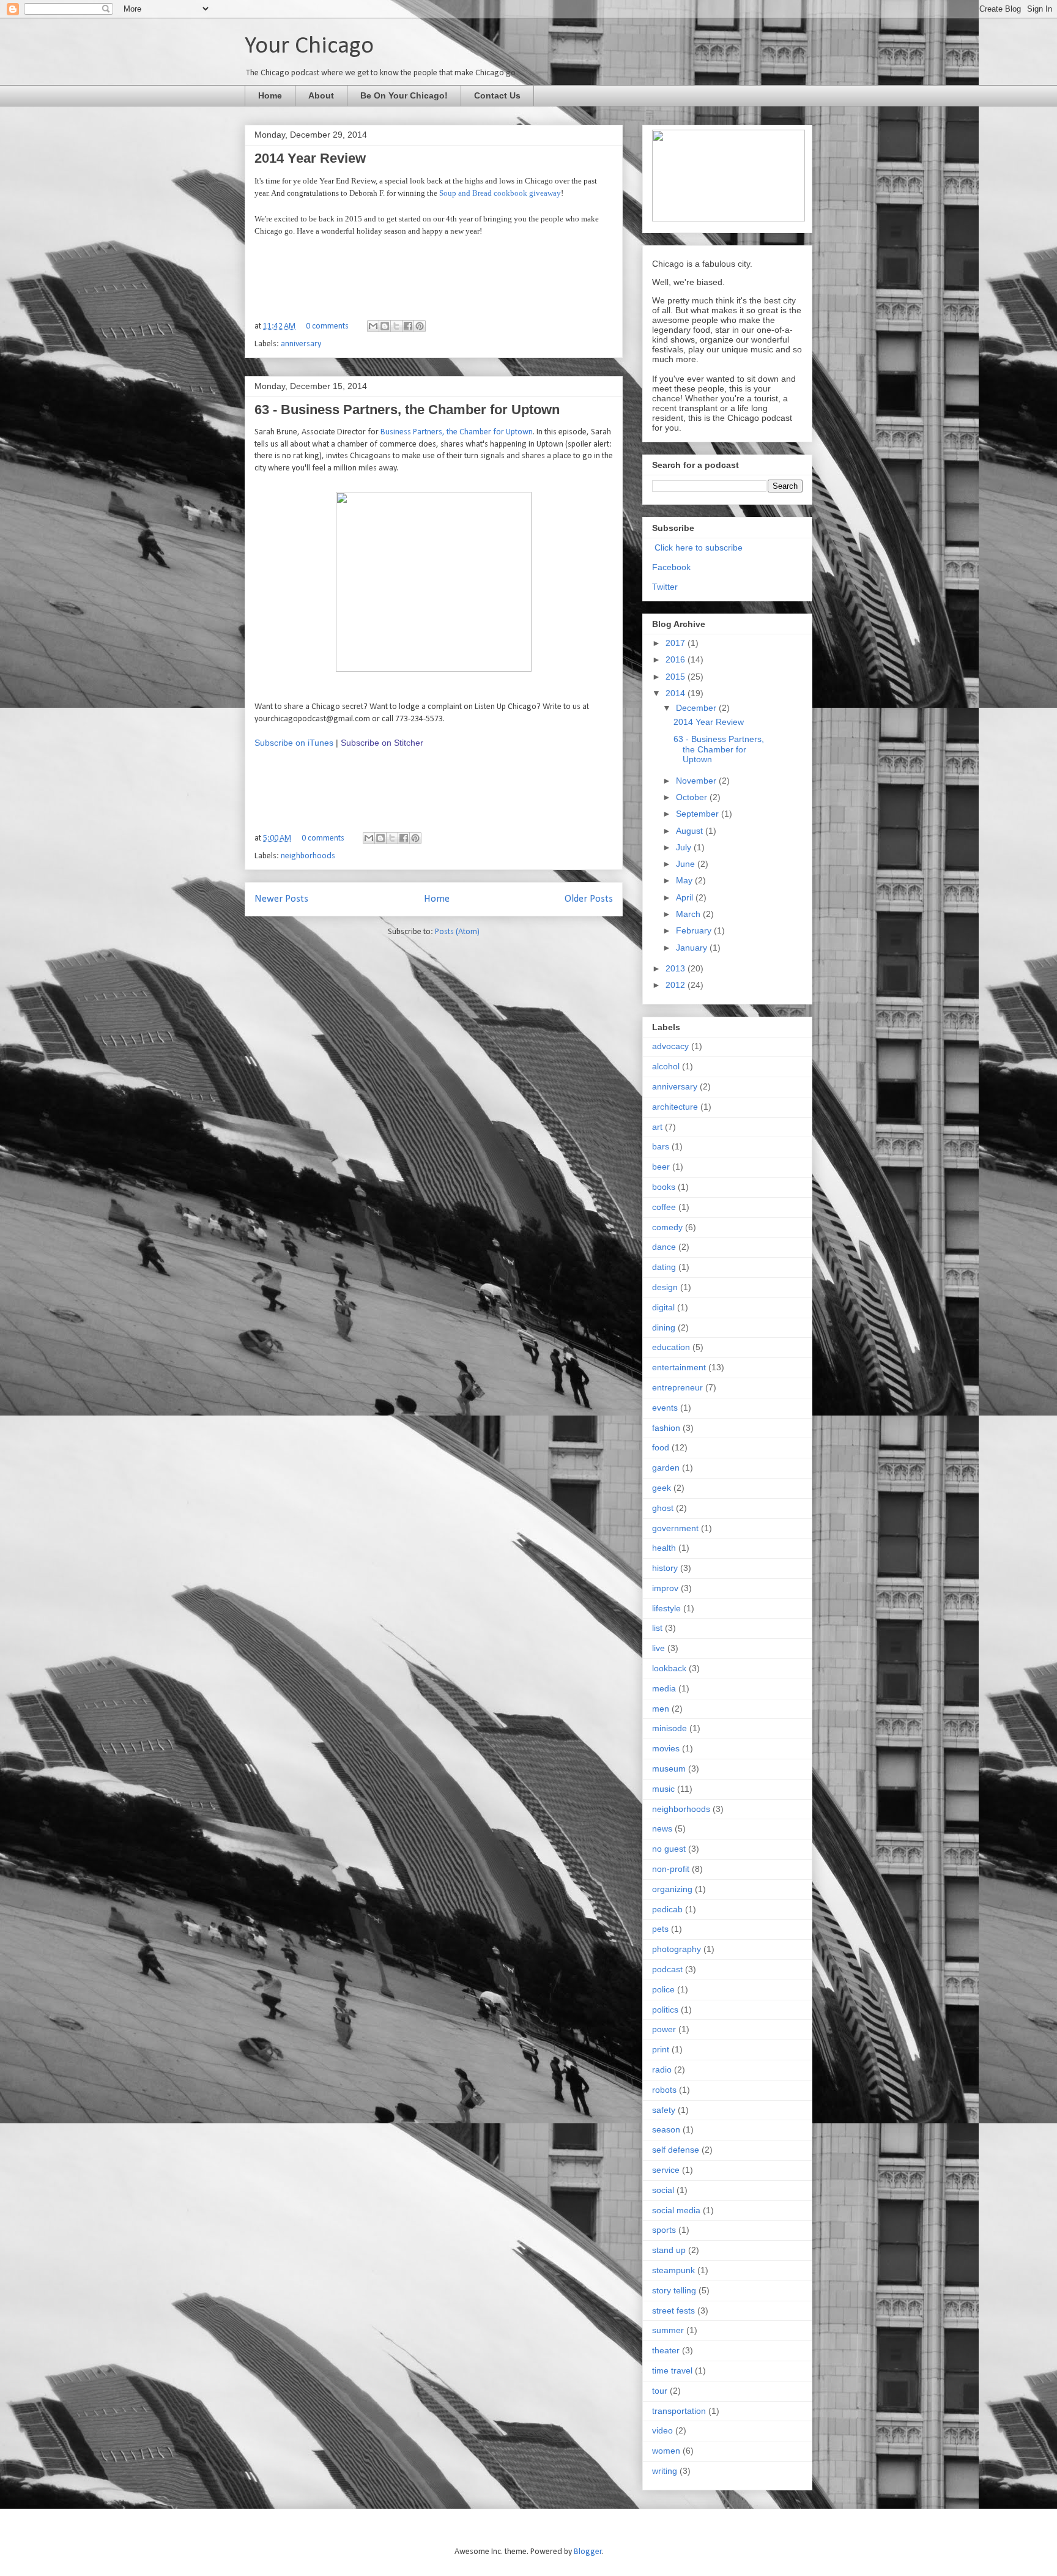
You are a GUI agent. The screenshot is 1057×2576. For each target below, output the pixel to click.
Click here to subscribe (699, 547)
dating (664, 1267)
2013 (677, 968)
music (663, 1789)
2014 (677, 693)
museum (669, 1769)
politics (665, 2010)
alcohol (666, 1066)
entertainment (679, 1367)
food (661, 1447)
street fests (673, 2311)
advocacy (670, 1046)
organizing (672, 1889)
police (663, 1989)
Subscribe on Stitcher (382, 743)
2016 (677, 659)
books (664, 1187)
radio (662, 2069)
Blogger (588, 2552)
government (675, 1528)
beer (661, 1167)
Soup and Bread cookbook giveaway (500, 193)
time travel (672, 2370)
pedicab (667, 1909)
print (661, 2049)
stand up (669, 2250)
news (662, 1828)
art (657, 1127)
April (686, 897)
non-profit (671, 1869)
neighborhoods (308, 856)
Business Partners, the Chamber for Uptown (457, 432)
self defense (676, 2150)
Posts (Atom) (457, 932)
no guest (669, 1849)
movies (666, 1748)
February (695, 930)
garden (666, 1468)
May (685, 880)
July (685, 847)
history (665, 1568)
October (693, 797)
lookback (669, 1668)
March (689, 914)
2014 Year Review (310, 158)
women (666, 2451)
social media (676, 2210)
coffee (664, 1207)
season (666, 2129)
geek (662, 1488)
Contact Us (497, 95)
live (658, 1648)
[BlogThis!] (385, 326)
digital (663, 1307)
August (691, 831)
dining (664, 1327)
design (665, 1287)
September (699, 814)
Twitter (665, 587)
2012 (677, 985)
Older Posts (589, 899)
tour (660, 2391)
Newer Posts (281, 899)
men (661, 1709)
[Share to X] (396, 326)
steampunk (673, 2270)
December (697, 708)
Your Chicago (309, 46)
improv (665, 1588)
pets (660, 1929)
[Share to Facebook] (408, 326)
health (664, 1548)
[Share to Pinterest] (420, 326)
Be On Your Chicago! (404, 95)
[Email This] (373, 326)
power (664, 2029)
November (697, 781)
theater (666, 2350)
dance (664, 1247)
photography (677, 1949)
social (663, 2190)
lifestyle (666, 1608)
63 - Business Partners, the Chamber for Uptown (407, 410)
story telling (674, 2290)
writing (665, 2471)
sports (664, 2230)
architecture (675, 1107)
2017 (677, 643)
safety (664, 2110)
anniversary (301, 344)
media (664, 1688)
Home (270, 95)
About (321, 95)
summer (668, 2330)
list (657, 1628)
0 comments (327, 326)
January (693, 948)
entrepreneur (677, 1387)
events (665, 1408)
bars (661, 1146)
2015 (677, 677)
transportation (679, 2411)
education (671, 1347)
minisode (669, 1728)
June (687, 864)
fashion (666, 1428)
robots (664, 2090)
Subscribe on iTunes (294, 743)
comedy (667, 1227)
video (662, 2430)
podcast (667, 1969)
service (666, 2170)
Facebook (671, 567)
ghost (663, 1508)
